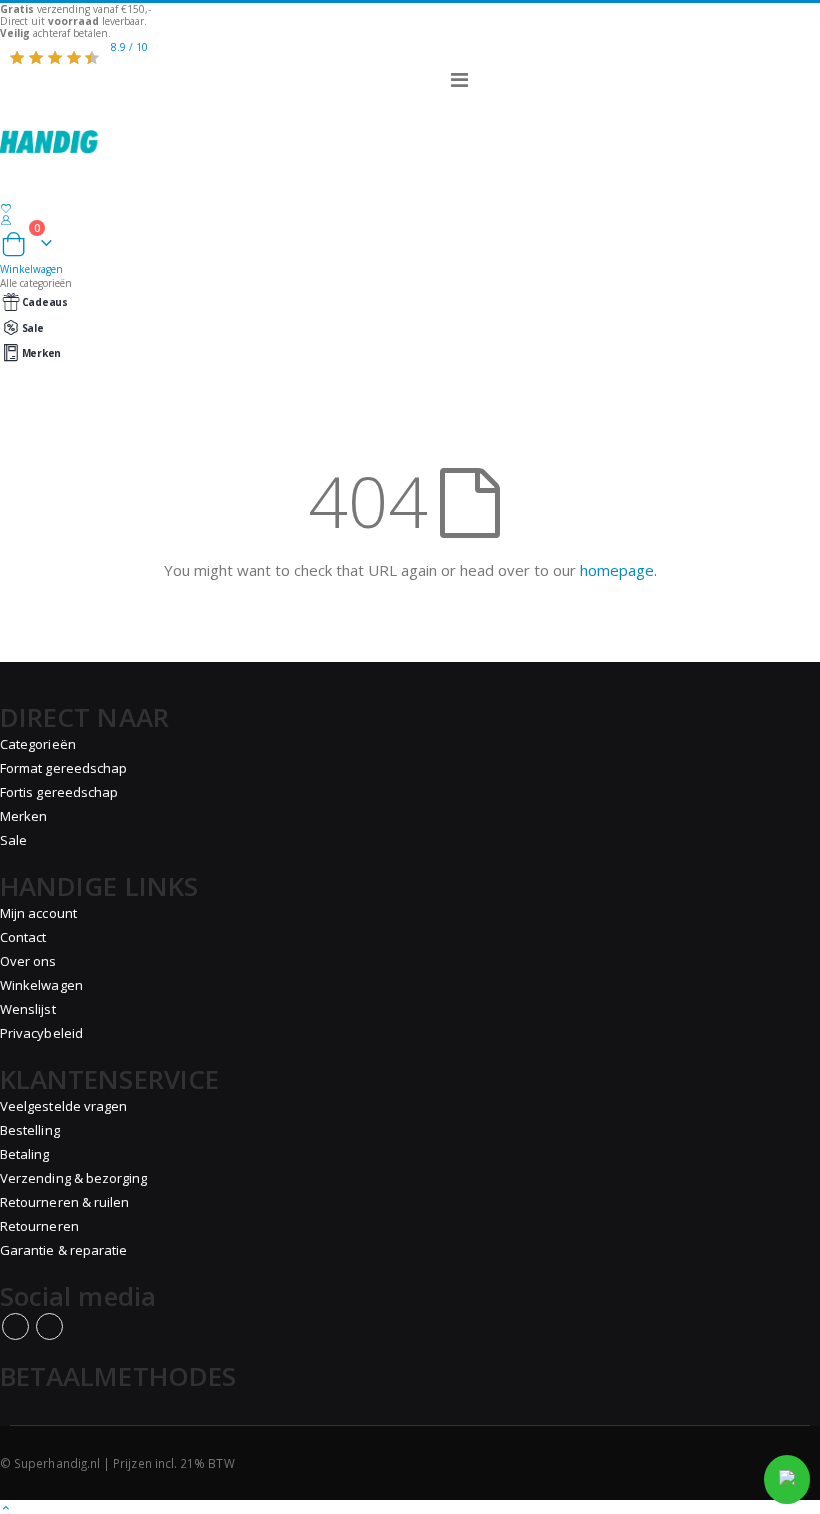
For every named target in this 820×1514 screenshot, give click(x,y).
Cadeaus (45, 302)
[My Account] (410, 219)
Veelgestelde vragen (63, 1106)
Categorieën (38, 744)
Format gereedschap (63, 768)
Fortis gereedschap (59, 792)
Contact (23, 937)
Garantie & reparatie (63, 1250)
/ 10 (129, 47)
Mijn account (38, 913)
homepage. (618, 570)
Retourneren (39, 1226)
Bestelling (30, 1130)
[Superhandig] (410, 129)
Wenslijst (28, 1009)
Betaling (25, 1154)
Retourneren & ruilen (64, 1202)
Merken (41, 353)
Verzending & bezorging (73, 1178)
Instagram (49, 1326)
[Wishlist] (410, 208)
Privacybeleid (41, 1033)
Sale (33, 328)
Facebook (15, 1326)
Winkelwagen (41, 985)
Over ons (28, 961)
